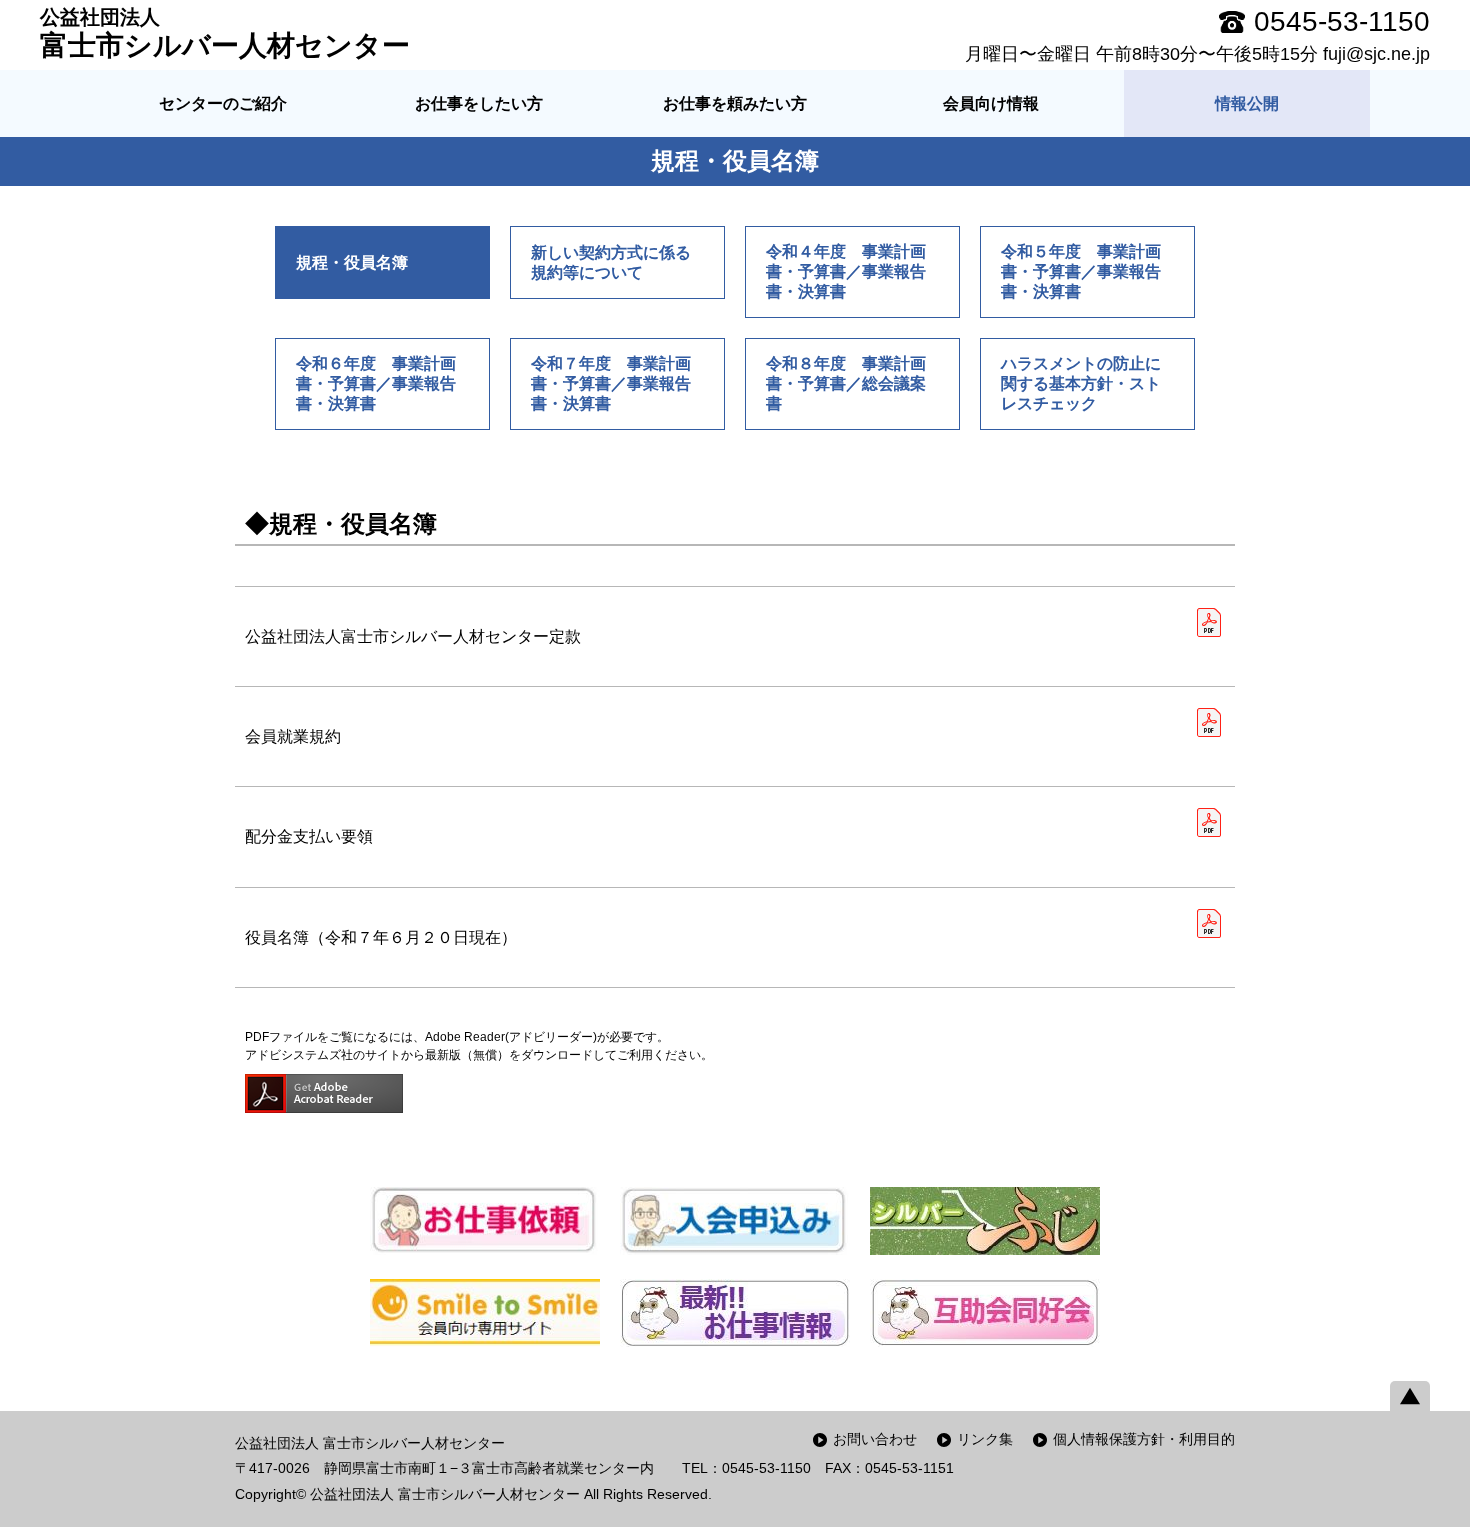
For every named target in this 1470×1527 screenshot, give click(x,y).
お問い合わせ (875, 1439)
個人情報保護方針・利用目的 (1144, 1439)
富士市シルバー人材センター (225, 33)
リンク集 (985, 1439)
